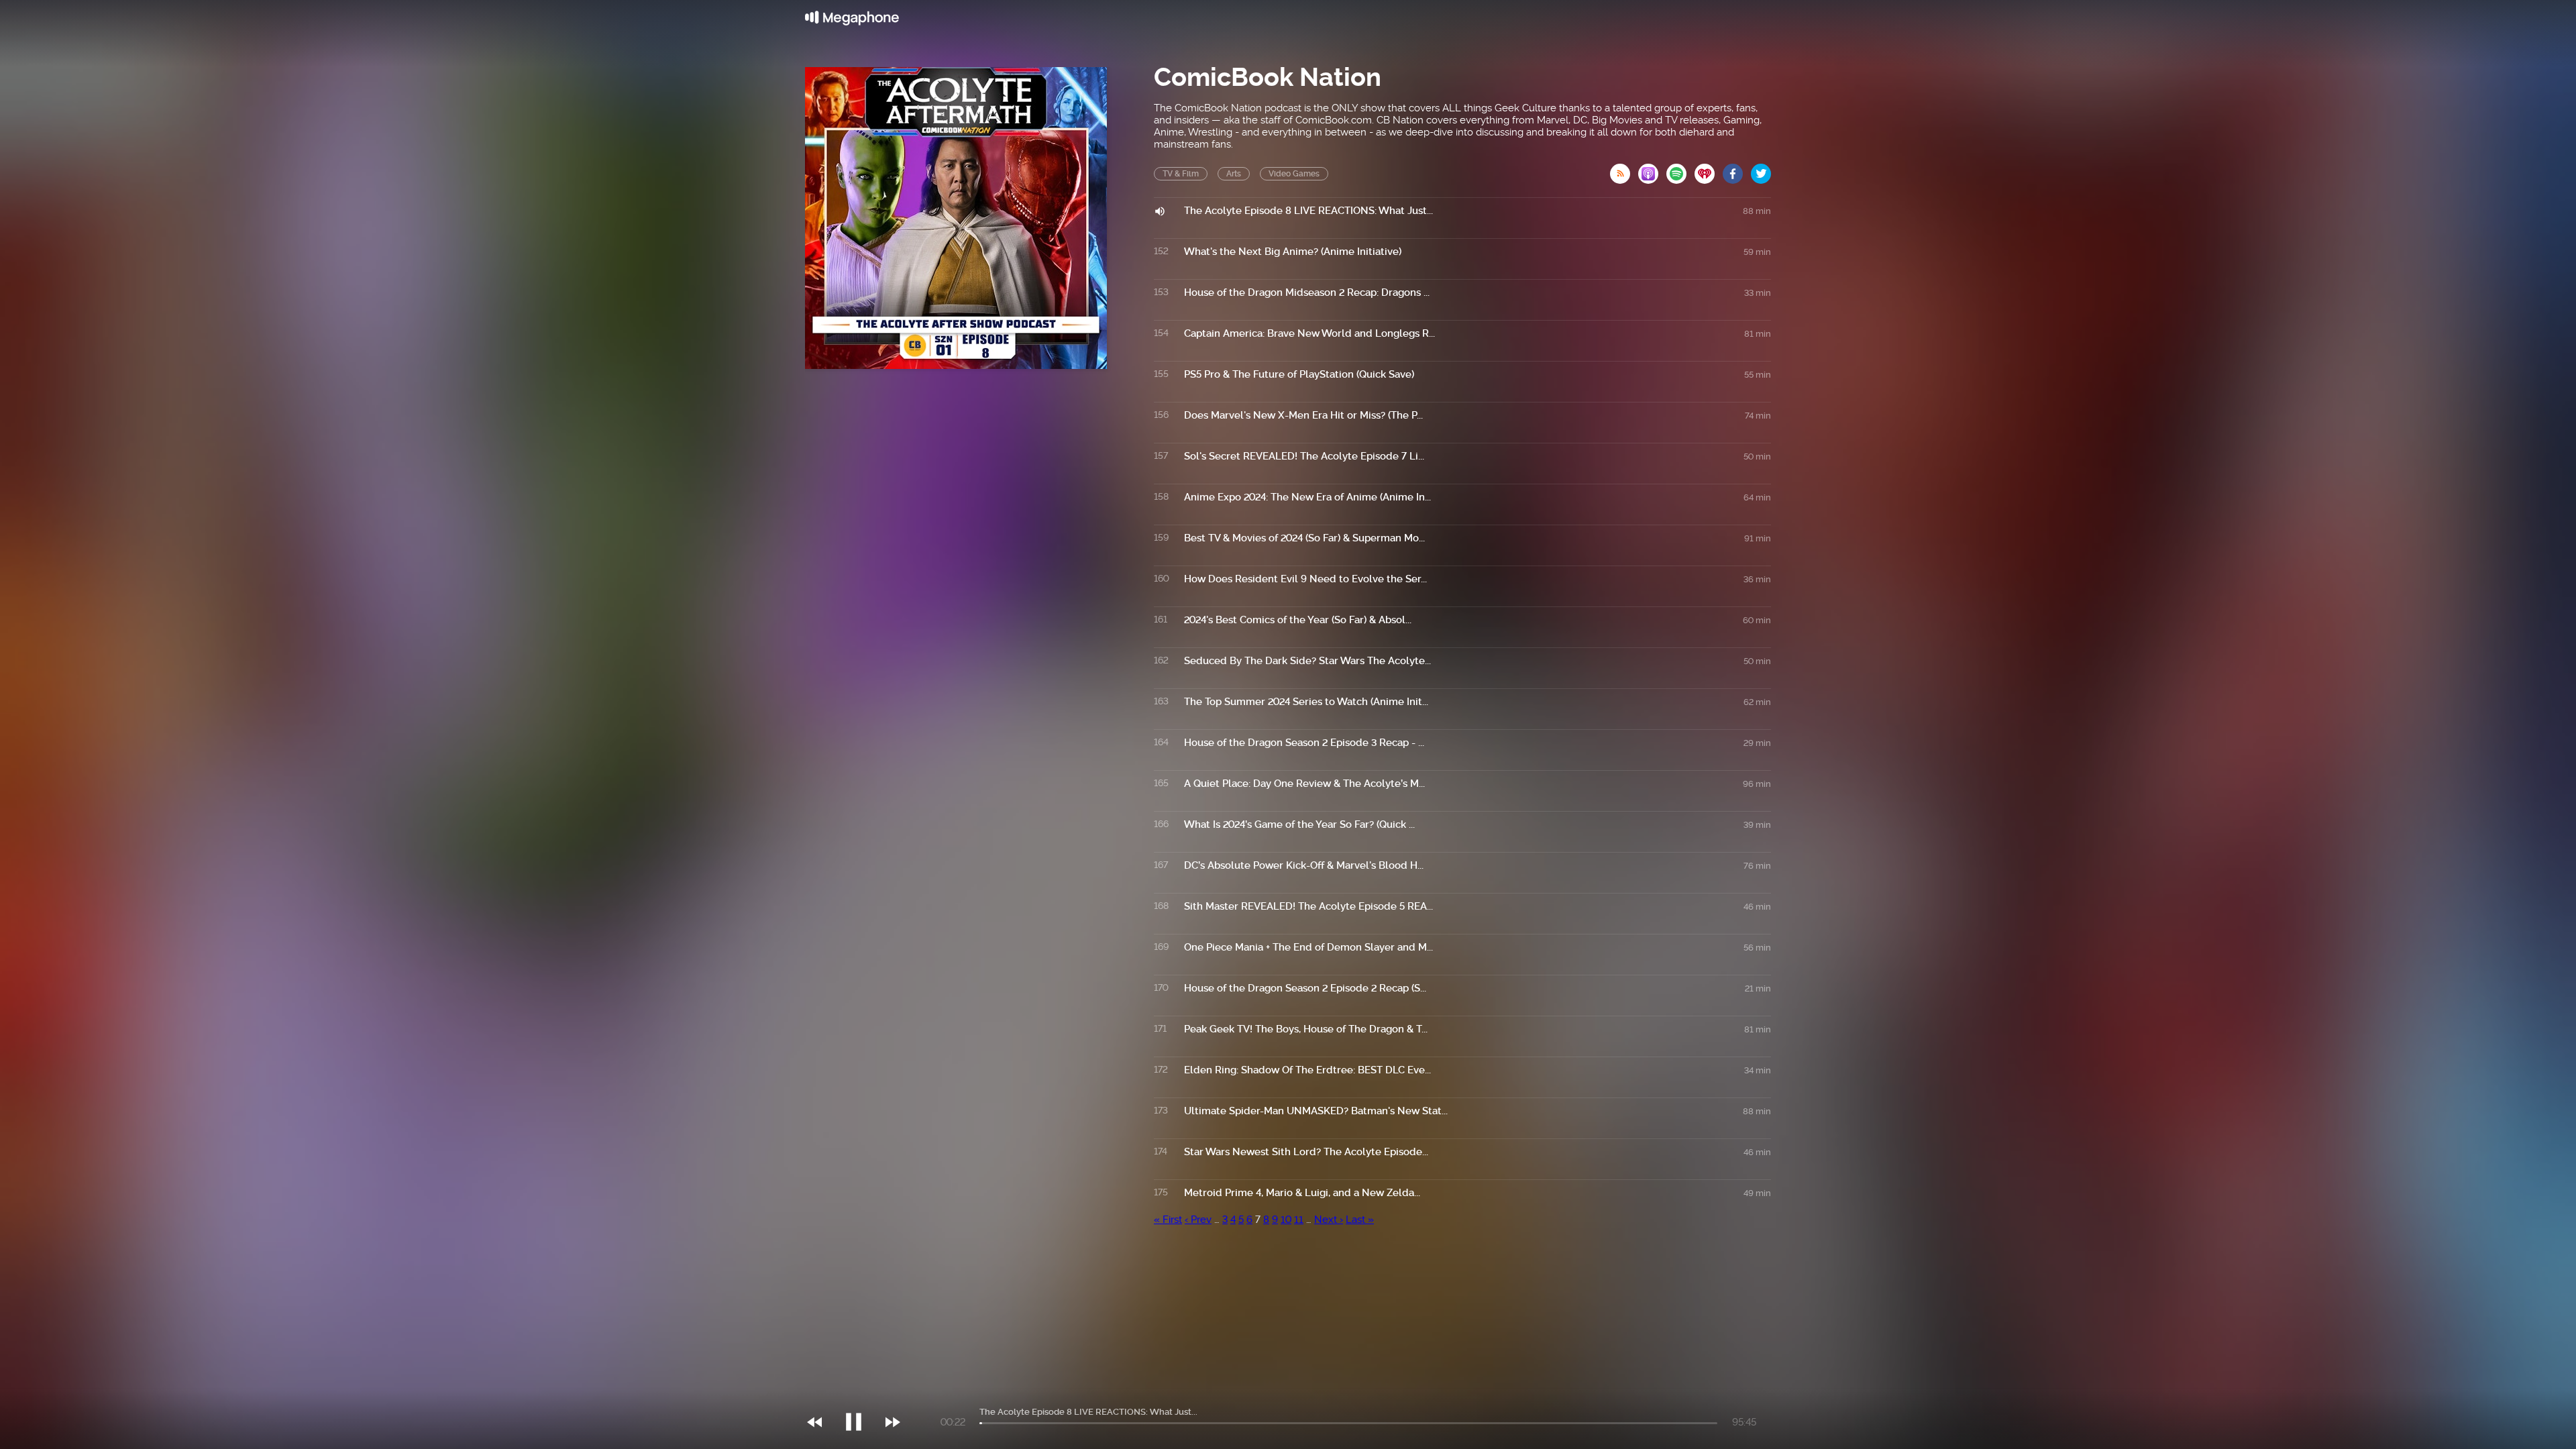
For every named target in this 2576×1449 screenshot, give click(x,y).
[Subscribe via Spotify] (1680, 170)
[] (860, 1395)
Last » (1360, 1220)
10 (1286, 1220)
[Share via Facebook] (1737, 170)
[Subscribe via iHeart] (1709, 170)
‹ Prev (1198, 1220)
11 (1299, 1220)
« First (1168, 1220)
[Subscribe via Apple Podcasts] (1652, 170)
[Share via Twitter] (1761, 170)
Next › (1329, 1220)
